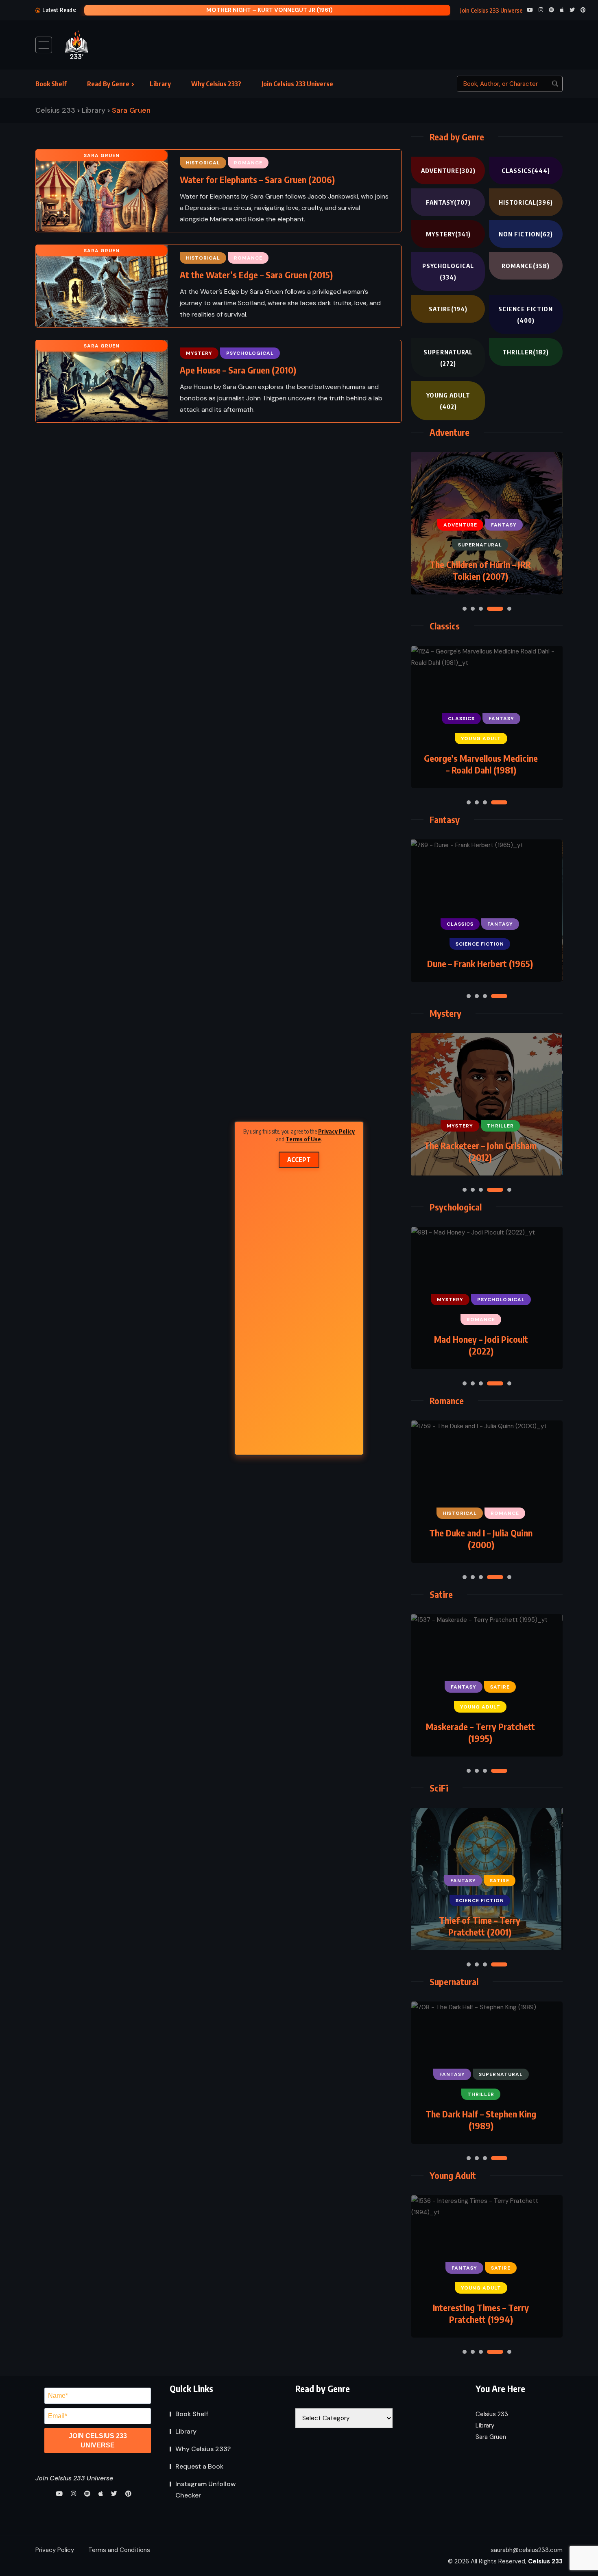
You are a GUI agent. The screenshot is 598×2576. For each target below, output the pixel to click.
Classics (526, 170)
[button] (465, 609)
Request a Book (199, 2466)
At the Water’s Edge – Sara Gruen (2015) (256, 275)
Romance (526, 266)
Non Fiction (526, 234)
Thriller (526, 352)
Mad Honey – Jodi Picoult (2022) (481, 1345)
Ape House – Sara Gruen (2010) (238, 370)
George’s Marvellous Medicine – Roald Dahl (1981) (481, 764)
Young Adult (448, 401)
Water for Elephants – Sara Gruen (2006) (257, 179)
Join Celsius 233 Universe (297, 84)
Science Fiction (526, 315)
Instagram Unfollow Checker (206, 2490)
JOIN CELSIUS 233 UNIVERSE (98, 2441)
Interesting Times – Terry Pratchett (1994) (481, 2313)
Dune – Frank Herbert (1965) (480, 964)
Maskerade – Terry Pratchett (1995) (480, 1732)
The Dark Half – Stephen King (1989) (481, 2120)
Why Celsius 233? (216, 84)
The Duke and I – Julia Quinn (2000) (481, 1539)
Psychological (448, 271)
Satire (448, 309)
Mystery (448, 234)
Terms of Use (303, 1139)
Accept (299, 1160)
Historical (526, 202)
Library (160, 84)
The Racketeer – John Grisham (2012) (480, 1151)
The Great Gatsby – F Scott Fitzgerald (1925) (270, 10)
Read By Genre (108, 84)
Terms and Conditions (119, 2550)
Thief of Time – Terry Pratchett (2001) (480, 1926)
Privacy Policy (336, 1131)
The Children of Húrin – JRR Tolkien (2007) (480, 570)
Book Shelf (51, 84)
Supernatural (448, 358)
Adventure (448, 170)
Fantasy (448, 202)
